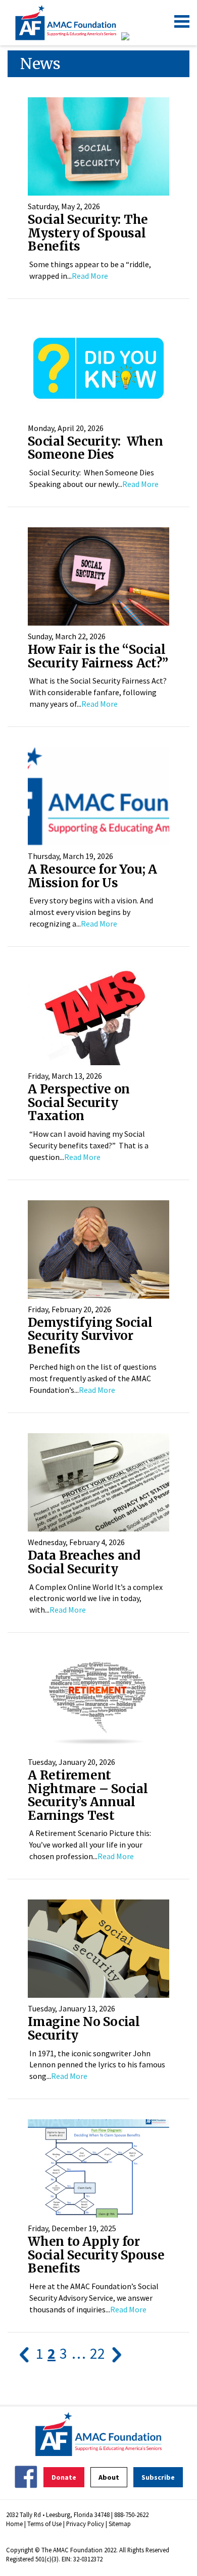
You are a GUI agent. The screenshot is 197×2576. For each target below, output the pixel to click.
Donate (64, 2477)
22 (97, 2353)
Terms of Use (44, 2524)
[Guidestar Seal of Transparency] (138, 36)
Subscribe (158, 2477)
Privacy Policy (85, 2524)
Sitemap (120, 2524)
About (109, 2477)
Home (14, 2524)
